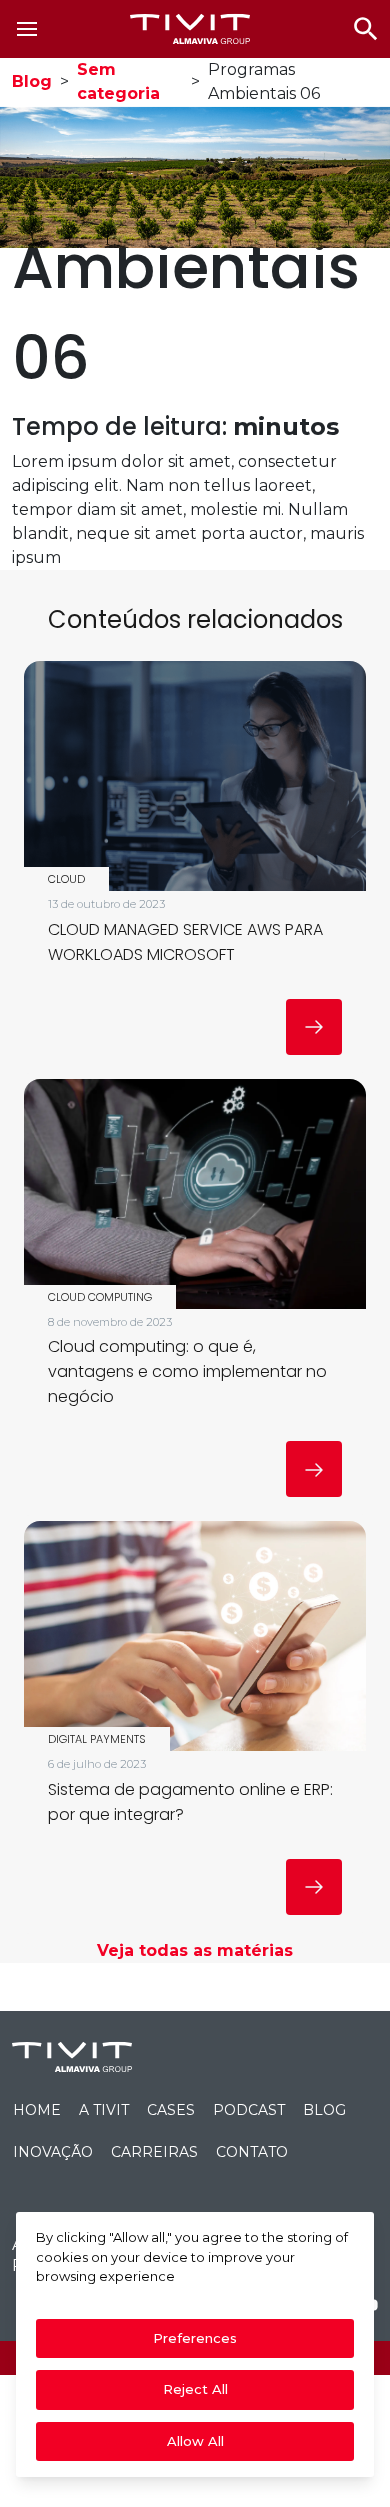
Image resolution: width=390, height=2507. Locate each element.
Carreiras (154, 2152)
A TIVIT (104, 2110)
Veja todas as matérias (195, 1950)
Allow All (195, 2441)
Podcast (249, 2110)
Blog (32, 81)
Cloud (66, 879)
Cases (171, 2110)
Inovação (53, 2152)
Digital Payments (97, 1739)
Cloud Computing (100, 1297)
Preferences (195, 2338)
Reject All (195, 2389)
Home (37, 2110)
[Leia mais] (314, 1027)
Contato (252, 2152)
